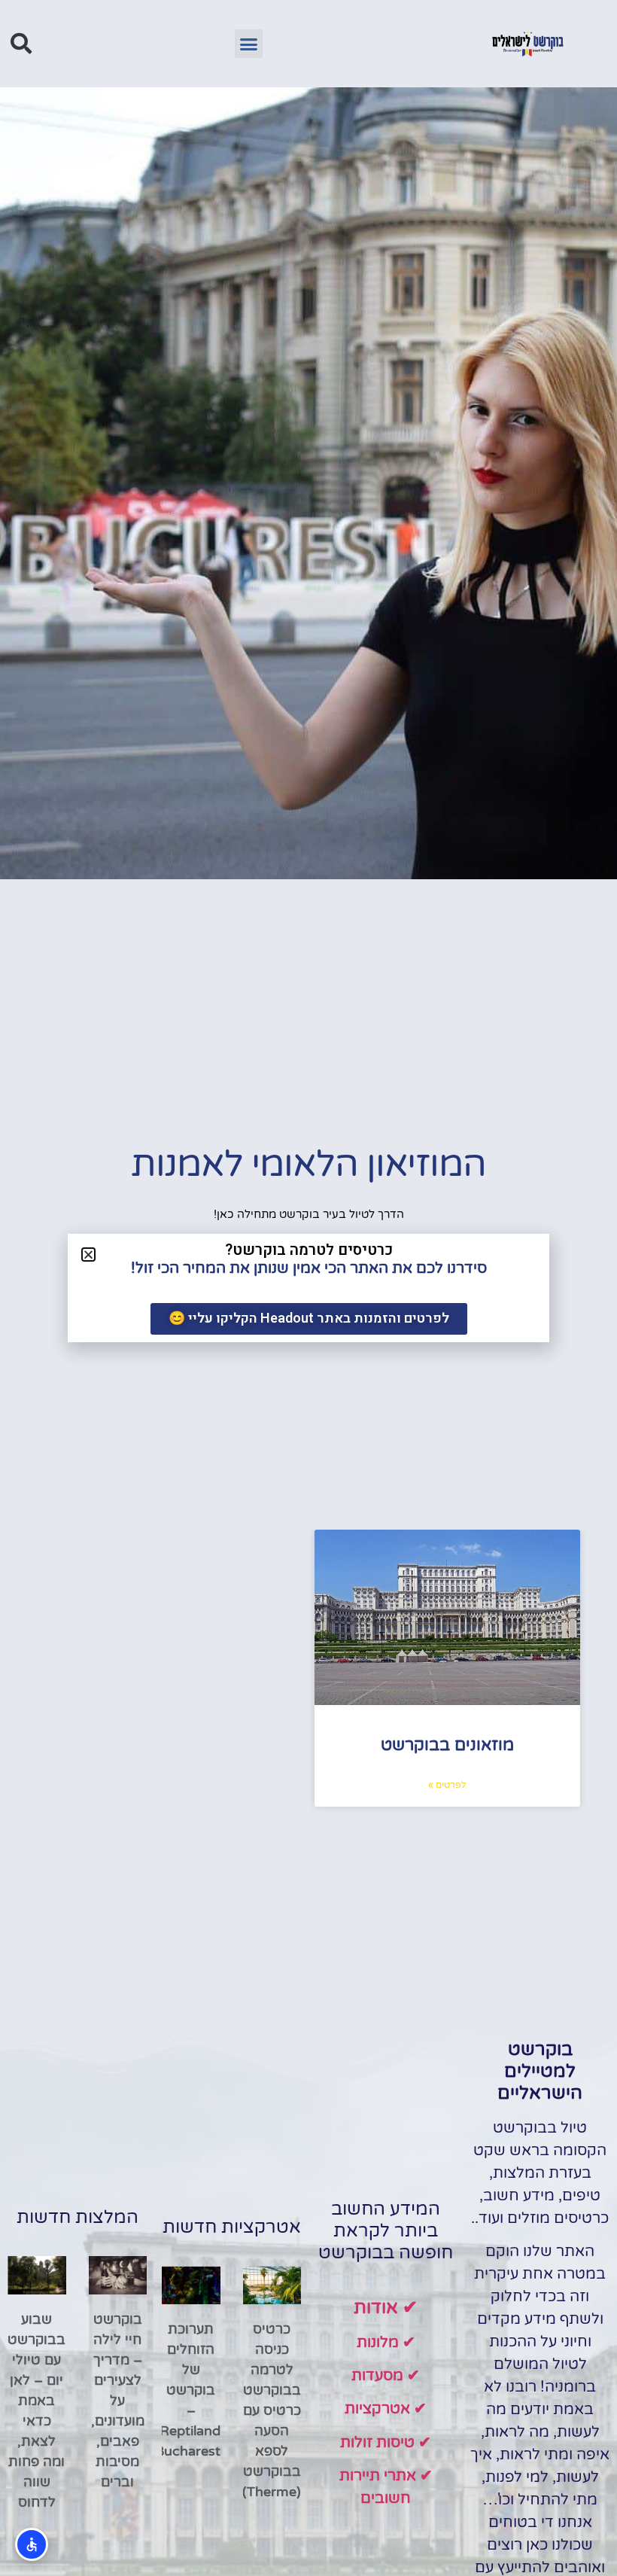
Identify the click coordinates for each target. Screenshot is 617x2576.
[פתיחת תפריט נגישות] (32, 2544)
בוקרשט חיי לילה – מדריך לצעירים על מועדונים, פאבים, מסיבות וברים (118, 2401)
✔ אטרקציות (386, 2409)
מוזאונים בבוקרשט (447, 1745)
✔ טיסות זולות (386, 2443)
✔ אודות (386, 2308)
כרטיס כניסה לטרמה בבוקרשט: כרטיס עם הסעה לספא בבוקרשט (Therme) (270, 2410)
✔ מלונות (386, 2343)
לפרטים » (447, 1785)
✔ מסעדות (386, 2376)
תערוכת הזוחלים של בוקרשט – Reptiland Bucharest (188, 2390)
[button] (249, 44)
